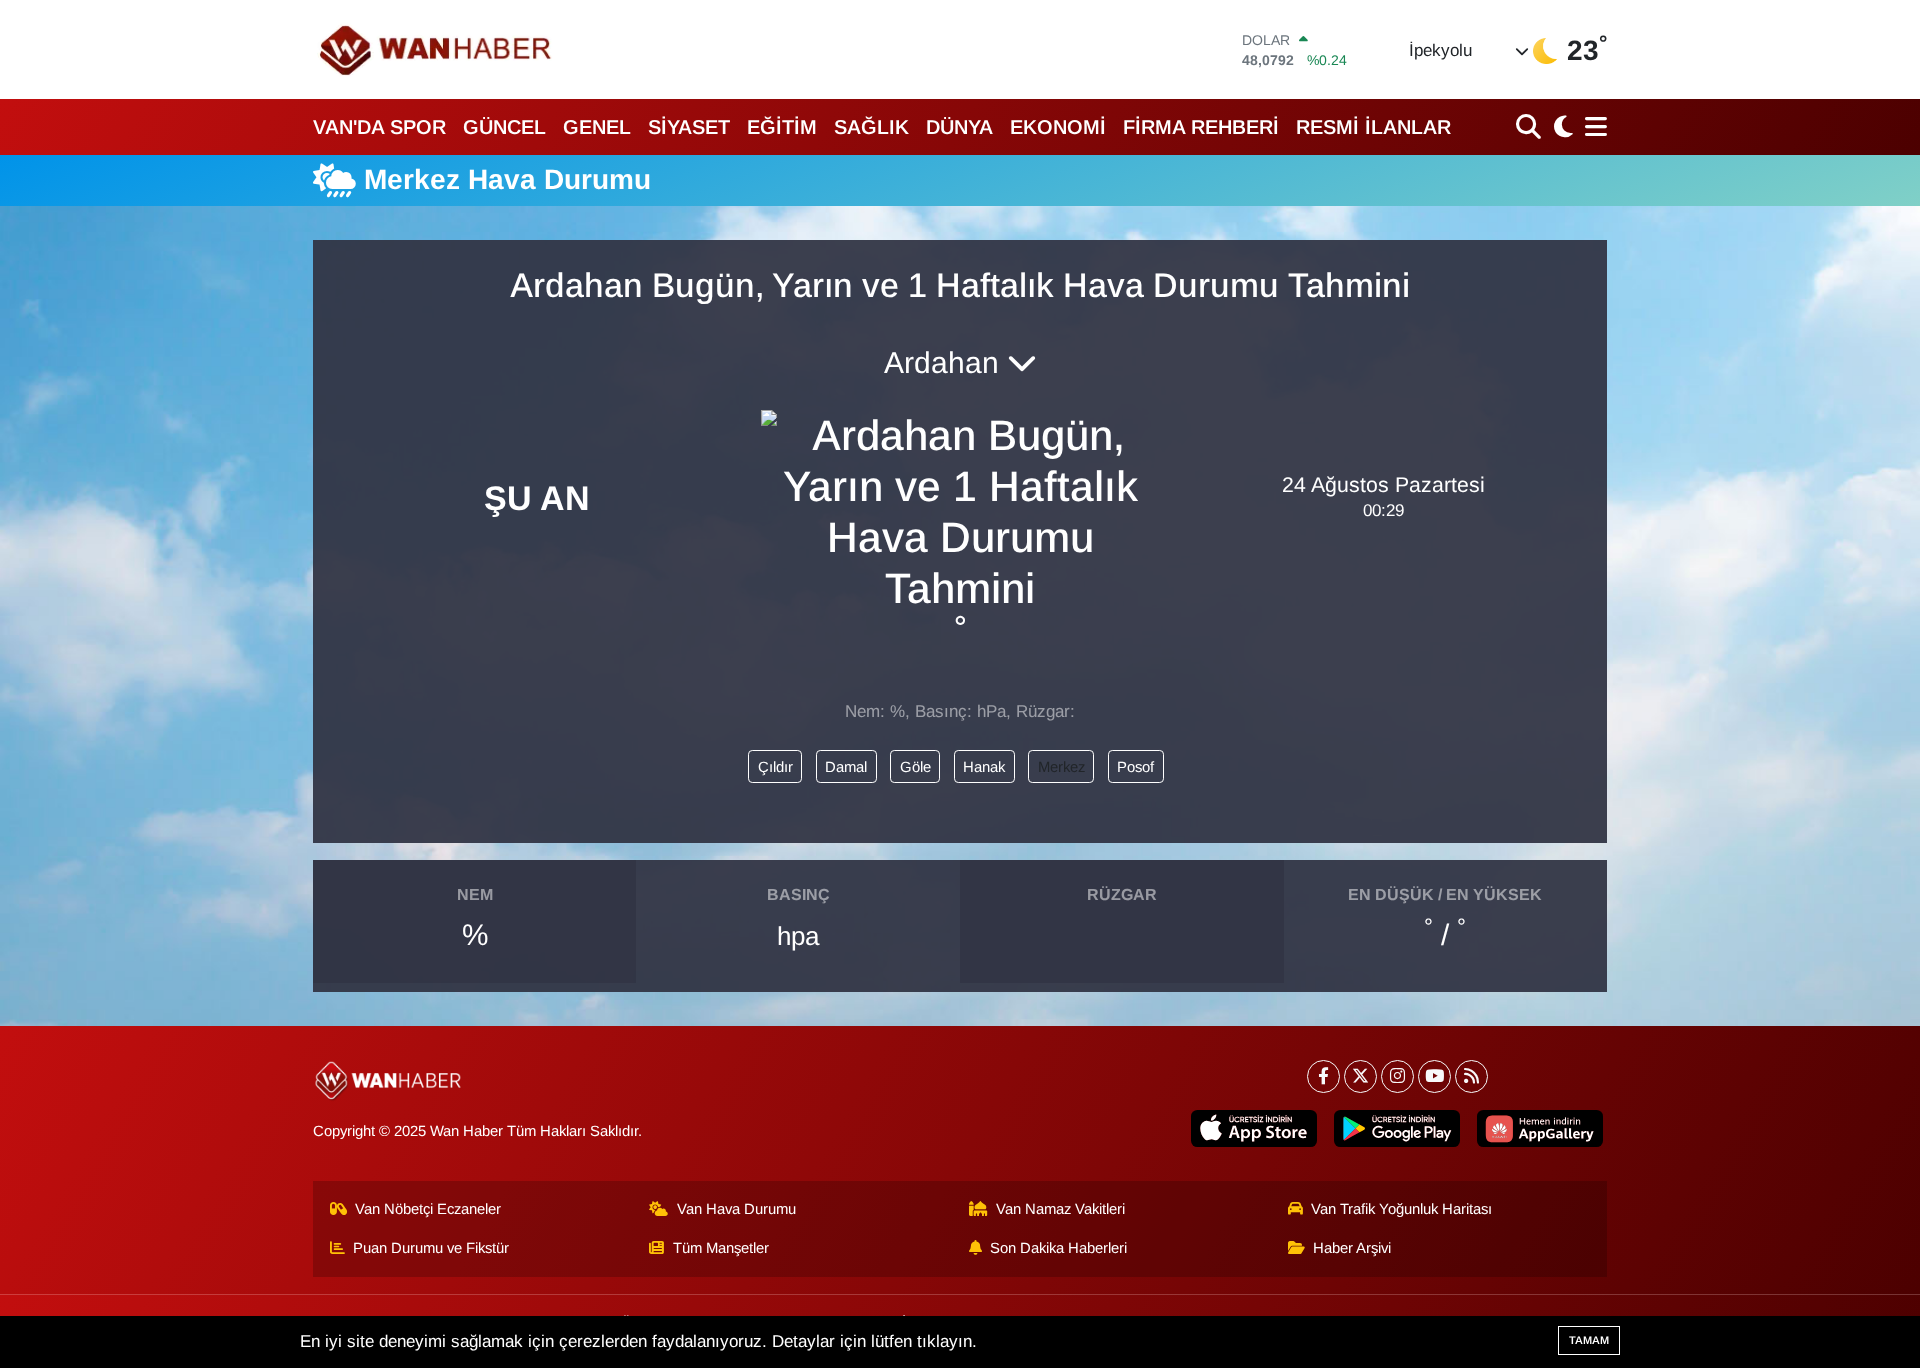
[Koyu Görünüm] (1561, 126)
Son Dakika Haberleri (1058, 1248)
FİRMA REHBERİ (1201, 127)
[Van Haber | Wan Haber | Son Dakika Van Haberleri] (437, 49)
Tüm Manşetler (721, 1248)
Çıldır (775, 767)
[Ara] (1530, 126)
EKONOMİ (1058, 127)
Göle (915, 767)
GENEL (597, 127)
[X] (1360, 1076)
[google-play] (1397, 1128)
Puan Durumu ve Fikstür (431, 1248)
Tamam (1589, 1340)
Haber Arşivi (1352, 1248)
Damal (846, 767)
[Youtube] (1434, 1076)
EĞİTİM (782, 127)
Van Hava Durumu (736, 1209)
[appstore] (1254, 1128)
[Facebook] (1323, 1076)
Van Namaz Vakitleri (1060, 1209)
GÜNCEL (504, 127)
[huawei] (1540, 1128)
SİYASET (689, 127)
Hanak (984, 767)
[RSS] (1471, 1076)
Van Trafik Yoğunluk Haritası (1401, 1209)
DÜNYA (959, 127)
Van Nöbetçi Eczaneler (428, 1209)
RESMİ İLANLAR (1373, 127)
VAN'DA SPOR (379, 127)
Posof (1135, 767)
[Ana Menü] (1592, 126)
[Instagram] (1397, 1076)
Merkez (1061, 767)
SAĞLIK (871, 127)
